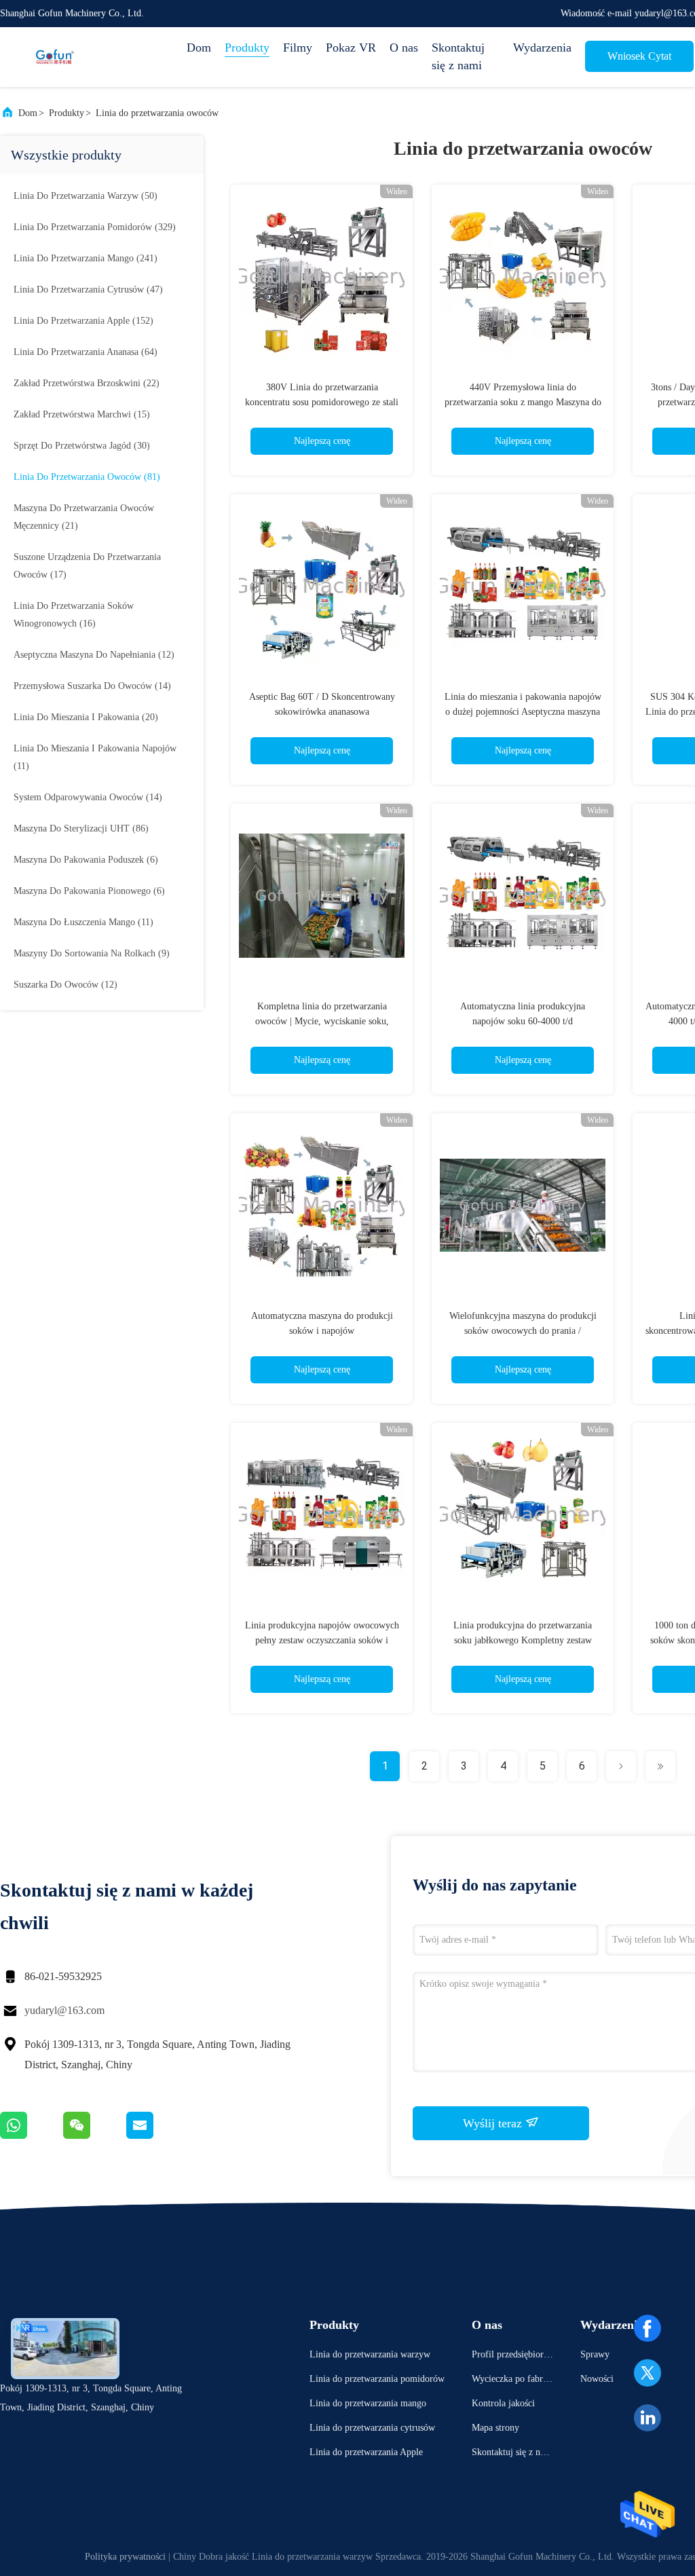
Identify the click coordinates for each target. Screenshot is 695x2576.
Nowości (597, 2379)
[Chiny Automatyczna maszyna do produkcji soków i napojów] (322, 1204)
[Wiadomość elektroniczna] (157, 2135)
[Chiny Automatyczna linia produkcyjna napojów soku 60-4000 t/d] (523, 895)
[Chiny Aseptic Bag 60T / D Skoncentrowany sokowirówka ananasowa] (322, 585)
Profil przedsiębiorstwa (511, 2356)
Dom (199, 48)
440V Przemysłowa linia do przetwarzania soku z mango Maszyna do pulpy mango (523, 402)
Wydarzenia (542, 48)
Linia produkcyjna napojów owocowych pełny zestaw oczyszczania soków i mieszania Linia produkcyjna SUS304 (322, 1640)
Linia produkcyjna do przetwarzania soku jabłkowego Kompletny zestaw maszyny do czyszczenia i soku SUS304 (523, 1640)
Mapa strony (495, 2428)
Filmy (298, 48)
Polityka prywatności (125, 2557)
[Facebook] (647, 2328)
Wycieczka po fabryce (512, 2381)
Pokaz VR (351, 48)
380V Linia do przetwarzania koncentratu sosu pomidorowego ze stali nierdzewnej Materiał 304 (322, 402)
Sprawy (595, 2354)
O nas (404, 48)
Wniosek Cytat (639, 56)
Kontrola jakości (503, 2403)
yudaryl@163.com (64, 2010)
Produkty (247, 48)
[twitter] (647, 2373)
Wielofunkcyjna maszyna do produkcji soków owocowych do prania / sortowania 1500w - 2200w (523, 1331)
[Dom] (54, 57)
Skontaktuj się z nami (458, 56)
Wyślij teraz (494, 2123)
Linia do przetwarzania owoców (157, 113)
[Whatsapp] (32, 2135)
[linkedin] (647, 2418)
